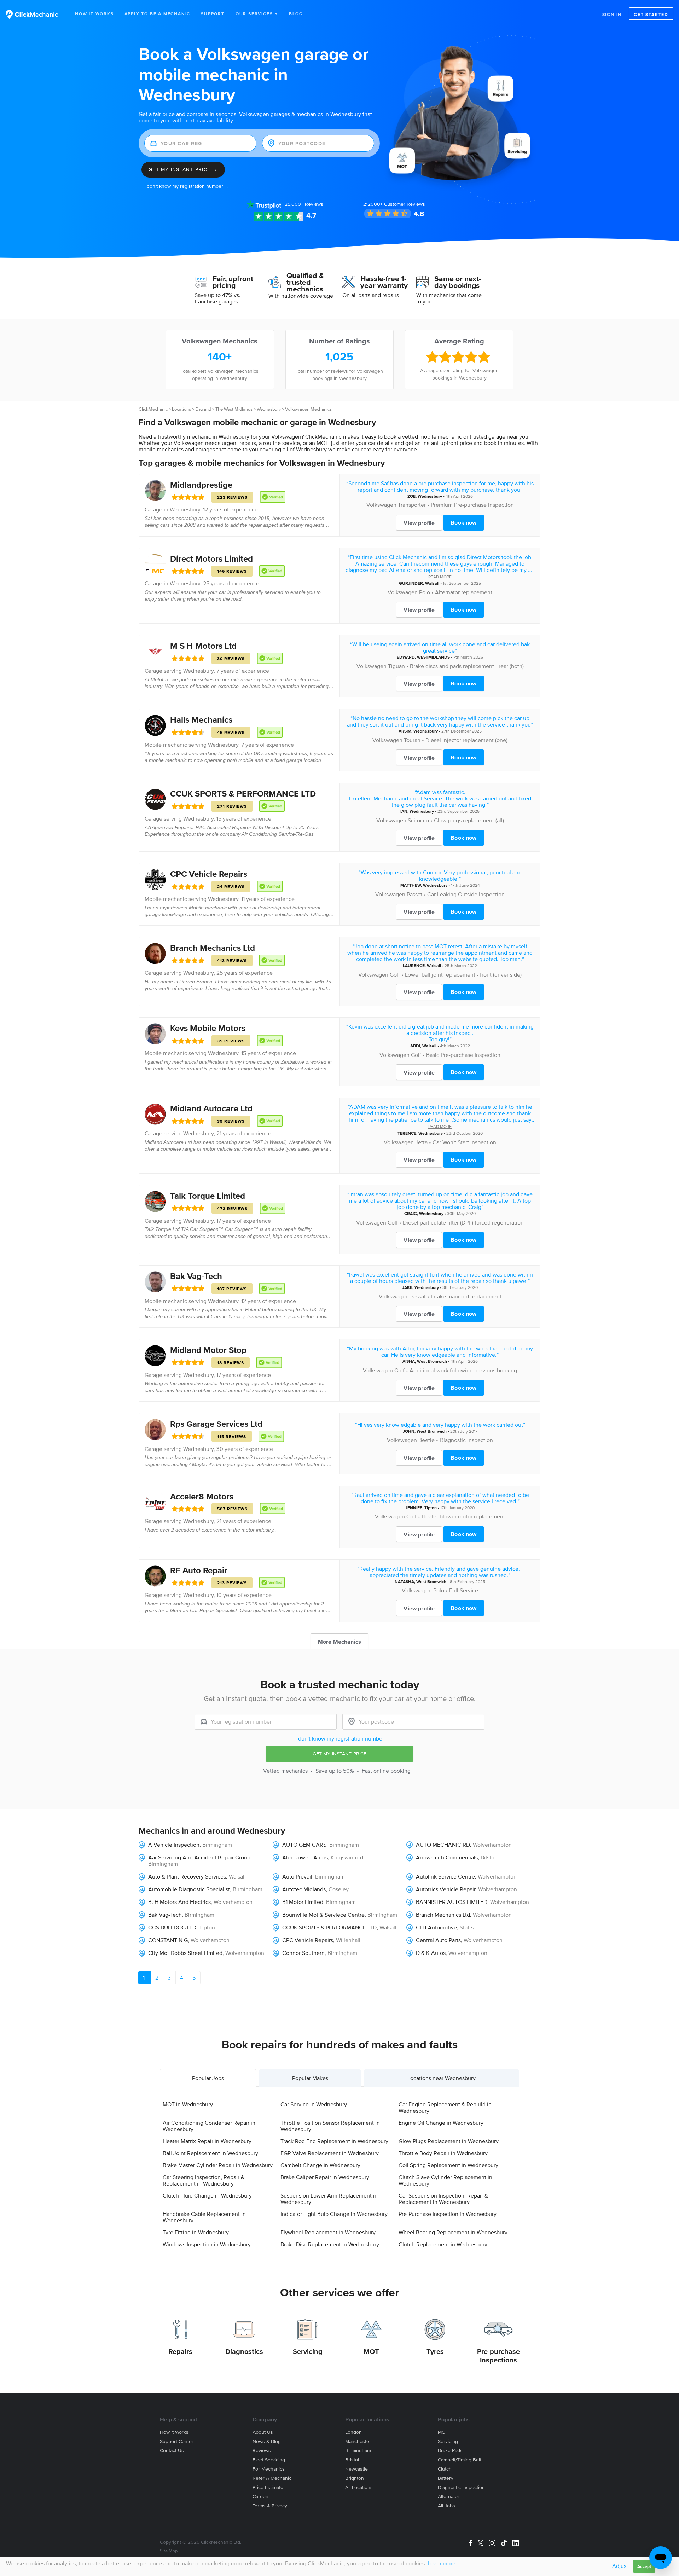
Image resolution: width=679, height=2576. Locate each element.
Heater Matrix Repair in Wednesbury (207, 2141)
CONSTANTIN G (168, 1940)
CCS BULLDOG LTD (172, 1927)
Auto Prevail (297, 1876)
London (353, 2432)
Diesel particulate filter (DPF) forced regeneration (463, 1222)
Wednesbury (269, 409)
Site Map (169, 2551)
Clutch (445, 2469)
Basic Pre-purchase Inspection (463, 1055)
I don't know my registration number (340, 1738)
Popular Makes (310, 2078)
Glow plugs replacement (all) (469, 820)
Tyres (435, 2351)
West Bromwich (432, 1361)
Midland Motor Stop (208, 1350)
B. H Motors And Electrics (179, 1902)
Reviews (304, 204)
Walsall (432, 583)
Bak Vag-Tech (196, 1276)
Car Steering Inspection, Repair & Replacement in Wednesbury (204, 2180)
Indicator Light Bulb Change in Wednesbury (334, 2214)
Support (213, 14)
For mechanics (269, 2469)
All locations (359, 2487)
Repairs (180, 2351)
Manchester (358, 2441)
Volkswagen (381, 505)
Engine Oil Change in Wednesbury (441, 2123)
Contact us (172, 2451)
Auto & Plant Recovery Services (187, 1876)
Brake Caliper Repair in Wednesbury (325, 2177)
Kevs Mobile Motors (208, 1028)
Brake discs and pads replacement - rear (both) (467, 666)
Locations (181, 409)
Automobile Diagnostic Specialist (189, 1889)
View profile (419, 523)
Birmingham (217, 1845)
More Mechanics (339, 1642)
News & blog (267, 2441)
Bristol (352, 2460)
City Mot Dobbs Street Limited (185, 1953)
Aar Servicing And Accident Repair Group (199, 1857)
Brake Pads (450, 2451)
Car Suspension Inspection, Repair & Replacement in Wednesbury (443, 2199)
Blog (296, 14)
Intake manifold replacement (466, 1296)
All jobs (446, 2506)
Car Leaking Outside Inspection (466, 894)
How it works (174, 2432)
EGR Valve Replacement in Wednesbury (330, 2153)
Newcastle (356, 2469)
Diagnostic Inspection (466, 1440)
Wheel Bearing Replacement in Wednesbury (453, 2232)
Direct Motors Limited (211, 559)
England (203, 409)
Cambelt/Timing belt (460, 2460)
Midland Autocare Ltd (211, 1108)
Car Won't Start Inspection (464, 1142)
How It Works (94, 14)
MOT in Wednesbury (188, 2104)
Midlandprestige (201, 485)
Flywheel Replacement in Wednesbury (328, 2232)
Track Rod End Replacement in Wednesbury (334, 2141)
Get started (651, 14)
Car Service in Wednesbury (314, 2104)
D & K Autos (431, 1953)
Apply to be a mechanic (158, 14)
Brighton (355, 2478)
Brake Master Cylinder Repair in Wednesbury (218, 2165)
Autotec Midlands (304, 1889)
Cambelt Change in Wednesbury (320, 2165)
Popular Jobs (208, 2078)
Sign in (612, 14)
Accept (644, 2566)
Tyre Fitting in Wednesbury (196, 2232)
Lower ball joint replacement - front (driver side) (463, 974)
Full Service (464, 1590)
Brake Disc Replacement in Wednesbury (330, 2244)
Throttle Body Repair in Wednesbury (443, 2153)
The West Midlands (234, 409)
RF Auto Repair (199, 1570)
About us (263, 2432)
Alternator (449, 2497)
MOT (371, 2351)
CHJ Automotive (436, 1927)
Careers (261, 2497)
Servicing (308, 2351)
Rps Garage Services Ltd (216, 1424)
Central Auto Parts (438, 1940)
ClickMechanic (153, 409)
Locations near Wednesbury (442, 2078)
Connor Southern (303, 1953)
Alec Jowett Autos (305, 1857)
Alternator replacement (464, 592)
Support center (177, 2441)
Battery (446, 2478)
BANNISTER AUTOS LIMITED (452, 1902)
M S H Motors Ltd (203, 646)
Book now (463, 522)
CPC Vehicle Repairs (209, 874)
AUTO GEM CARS (304, 1845)
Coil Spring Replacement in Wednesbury (448, 2165)
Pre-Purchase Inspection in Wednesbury (448, 2214)
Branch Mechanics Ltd (213, 948)
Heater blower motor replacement (463, 1516)
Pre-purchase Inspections (498, 2356)
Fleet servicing (269, 2460)
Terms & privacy (270, 2506)
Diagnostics (244, 2351)
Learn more (442, 2563)
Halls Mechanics (201, 720)
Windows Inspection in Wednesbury (207, 2244)
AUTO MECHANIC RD (443, 1845)
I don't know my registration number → (187, 186)
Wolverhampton (492, 1845)
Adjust (620, 2566)
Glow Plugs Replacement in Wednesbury (449, 2141)
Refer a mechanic (272, 2478)
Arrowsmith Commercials (447, 1857)
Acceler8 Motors (202, 1496)
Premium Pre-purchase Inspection (472, 505)
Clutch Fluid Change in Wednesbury (207, 2195)
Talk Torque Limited (208, 1196)
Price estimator (269, 2487)
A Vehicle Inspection (174, 1845)
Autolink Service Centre (445, 1876)
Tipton (431, 1508)
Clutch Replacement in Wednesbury (443, 2244)
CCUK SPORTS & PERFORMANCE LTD (243, 794)
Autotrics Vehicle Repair (446, 1889)
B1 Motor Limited (303, 1902)
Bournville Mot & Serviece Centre (323, 1915)
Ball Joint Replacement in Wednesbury (210, 2153)
